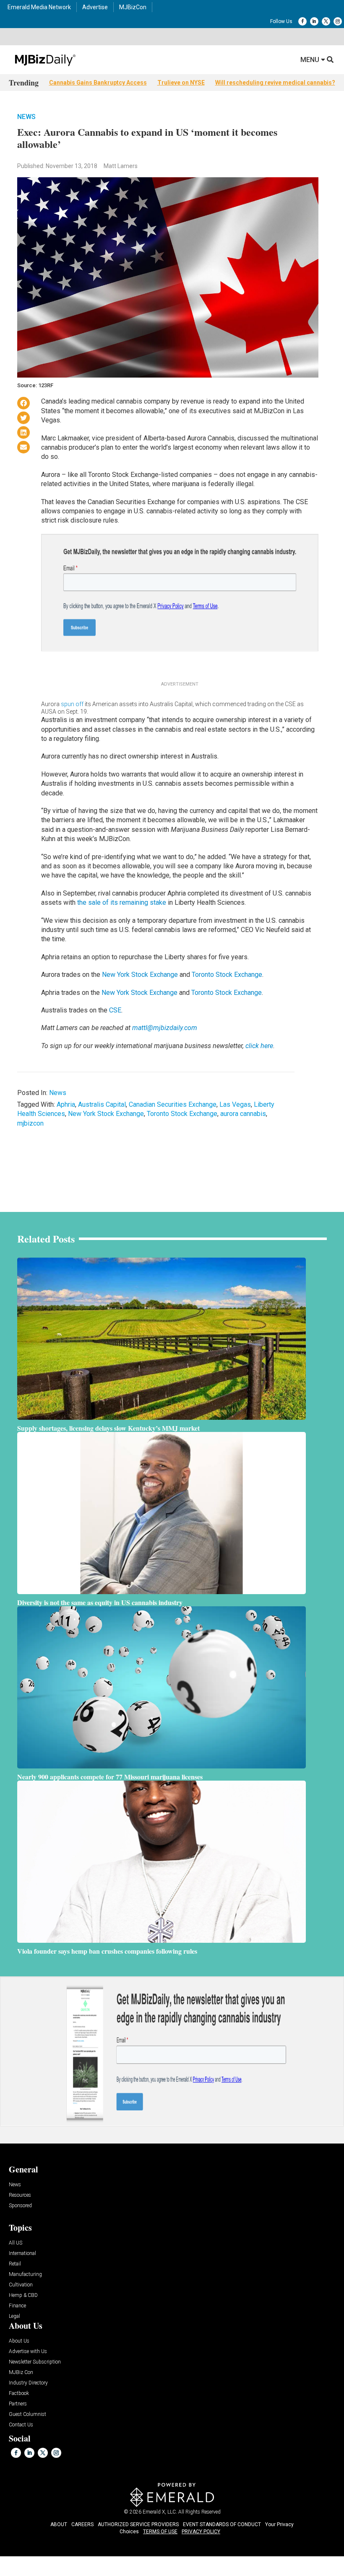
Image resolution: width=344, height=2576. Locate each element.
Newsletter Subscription (35, 2362)
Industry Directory (28, 2383)
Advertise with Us (28, 2352)
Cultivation (21, 2285)
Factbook (19, 2393)
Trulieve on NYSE (181, 83)
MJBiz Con (21, 2373)
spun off (72, 704)
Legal (14, 2316)
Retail (15, 2264)
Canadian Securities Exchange (173, 1104)
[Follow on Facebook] (302, 21)
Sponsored (20, 2206)
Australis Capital (102, 1104)
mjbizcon (30, 1123)
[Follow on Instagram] (338, 21)
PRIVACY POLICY (201, 2532)
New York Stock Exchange (140, 975)
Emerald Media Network (39, 7)
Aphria (66, 1104)
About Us (19, 2341)
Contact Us (21, 2425)
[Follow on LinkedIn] (314, 21)
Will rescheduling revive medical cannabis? (275, 83)
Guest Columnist (27, 2414)
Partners (18, 2404)
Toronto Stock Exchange (227, 975)
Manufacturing (25, 2274)
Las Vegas (235, 1104)
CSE (115, 1010)
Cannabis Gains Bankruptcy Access (98, 83)
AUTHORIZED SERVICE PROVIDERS (138, 2524)
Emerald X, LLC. (160, 2512)
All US (16, 2243)
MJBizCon (133, 7)
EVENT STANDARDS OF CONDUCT (222, 2524)
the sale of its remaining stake (122, 902)
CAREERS (82, 2524)
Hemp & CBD (23, 2295)
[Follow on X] (326, 21)
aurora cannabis (243, 1114)
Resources (20, 2195)
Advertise (95, 7)
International (22, 2254)
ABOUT (59, 2524)
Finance (17, 2306)
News (26, 117)
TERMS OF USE (160, 2532)
